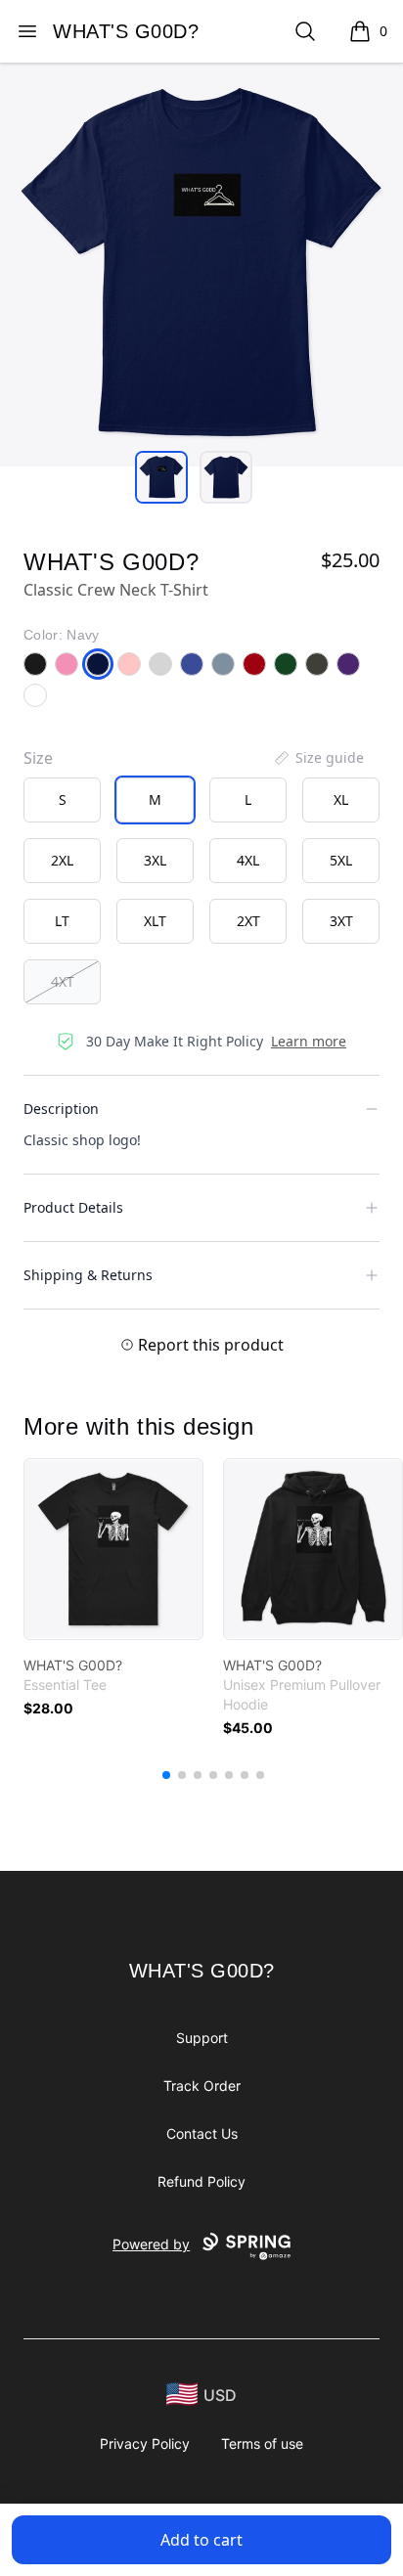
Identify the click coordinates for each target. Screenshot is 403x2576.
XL (341, 799)
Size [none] (38, 758)
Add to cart (201, 2540)
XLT (155, 921)
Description (61, 1109)
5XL (341, 860)
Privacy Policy (145, 2443)
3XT (341, 921)
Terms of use (262, 2443)
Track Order (202, 2086)
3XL (155, 860)
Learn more (309, 1041)
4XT (63, 981)
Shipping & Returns (88, 1275)
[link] (113, 1549)
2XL (62, 860)
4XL (248, 860)
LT (62, 921)
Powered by (151, 2244)
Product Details (73, 1207)
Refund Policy (201, 2181)
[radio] (62, 800)
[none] (318, 758)
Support (202, 2038)
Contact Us (202, 2133)
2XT (248, 921)
